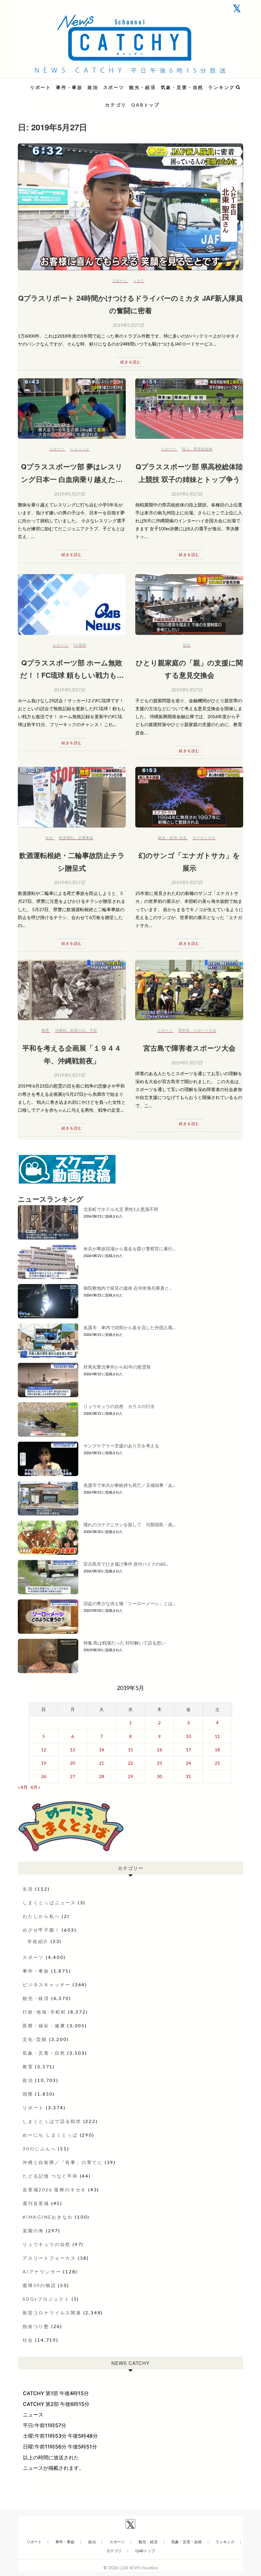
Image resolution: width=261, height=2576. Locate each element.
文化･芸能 (35, 2039)
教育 (46, 1030)
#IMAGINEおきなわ (48, 2217)
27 (73, 1776)
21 (102, 1763)
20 (73, 1763)
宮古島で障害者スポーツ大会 (189, 1048)
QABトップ (145, 105)
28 (102, 1776)
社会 (187, 645)
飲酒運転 (67, 838)
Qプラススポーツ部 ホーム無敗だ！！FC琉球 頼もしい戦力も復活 (72, 675)
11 (217, 1736)
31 (188, 1776)
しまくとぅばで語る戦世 (52, 2121)
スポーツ (114, 87)
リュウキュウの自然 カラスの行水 (119, 1406)
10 (188, 1736)
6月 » (35, 1787)
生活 (28, 1889)
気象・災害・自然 (182, 87)
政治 (93, 87)
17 (188, 1750)
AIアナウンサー (42, 2272)
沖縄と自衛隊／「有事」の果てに (63, 2162)
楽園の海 (33, 2231)
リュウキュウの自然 (47, 2244)
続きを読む (131, 362)
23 (159, 1763)
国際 (28, 2094)
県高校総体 (203, 449)
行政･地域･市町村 (44, 2012)
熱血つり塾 (36, 2326)
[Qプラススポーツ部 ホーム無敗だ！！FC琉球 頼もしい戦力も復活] (72, 605)
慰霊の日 (78, 1030)
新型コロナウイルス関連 (52, 2313)
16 (159, 1750)
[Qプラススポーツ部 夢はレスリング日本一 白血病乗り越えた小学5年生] (72, 409)
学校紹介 (38, 1941)
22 (130, 1763)
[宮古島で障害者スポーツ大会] (189, 990)
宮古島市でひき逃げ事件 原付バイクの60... (126, 1564)
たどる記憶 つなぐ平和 (50, 2176)
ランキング (222, 87)
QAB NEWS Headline (51, 83)
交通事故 (86, 838)
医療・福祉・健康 (44, 2026)
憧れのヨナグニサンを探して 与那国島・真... (129, 1525)
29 (130, 1776)
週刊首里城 (36, 2203)
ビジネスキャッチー (47, 1985)
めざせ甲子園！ (41, 1930)
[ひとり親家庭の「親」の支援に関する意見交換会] (189, 605)
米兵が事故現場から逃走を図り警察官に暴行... (129, 1249)
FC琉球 (80, 645)
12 (44, 1750)
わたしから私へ (41, 1916)
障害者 (184, 1030)
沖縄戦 (61, 1030)
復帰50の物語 (39, 2285)
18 (217, 1750)
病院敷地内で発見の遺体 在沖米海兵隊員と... (128, 1288)
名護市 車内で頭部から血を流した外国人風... (129, 1327)
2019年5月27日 (128, 325)
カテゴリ (116, 105)
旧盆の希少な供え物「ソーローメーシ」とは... (129, 1603)
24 (188, 1763)
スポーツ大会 (205, 1030)
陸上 (186, 449)
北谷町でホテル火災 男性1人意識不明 (121, 1209)
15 (130, 1750)
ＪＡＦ (139, 280)
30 (159, 1776)
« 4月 (23, 1787)
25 (217, 1763)
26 (44, 1776)
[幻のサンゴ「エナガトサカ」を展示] (189, 797)
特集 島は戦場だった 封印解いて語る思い (124, 1643)
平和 (93, 1030)
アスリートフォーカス (49, 2258)
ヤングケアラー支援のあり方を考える (121, 1446)
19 (44, 1763)
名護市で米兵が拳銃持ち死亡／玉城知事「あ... (129, 1485)
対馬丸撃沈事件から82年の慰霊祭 (117, 1367)
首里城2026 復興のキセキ (54, 2190)
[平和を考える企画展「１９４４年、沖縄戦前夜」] (72, 990)
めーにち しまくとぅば (50, 2135)
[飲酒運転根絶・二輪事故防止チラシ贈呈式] (72, 797)
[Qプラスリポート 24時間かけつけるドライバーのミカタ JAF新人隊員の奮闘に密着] (130, 207)
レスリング (80, 449)
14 (102, 1750)
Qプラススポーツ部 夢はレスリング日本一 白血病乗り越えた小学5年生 (72, 479)
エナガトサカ (204, 838)
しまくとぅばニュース (49, 1903)
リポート (41, 87)
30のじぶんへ (39, 2149)
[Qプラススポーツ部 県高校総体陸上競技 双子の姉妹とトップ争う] (189, 409)
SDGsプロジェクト (46, 2299)
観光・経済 (143, 87)
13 (73, 1750)
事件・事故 (69, 87)
